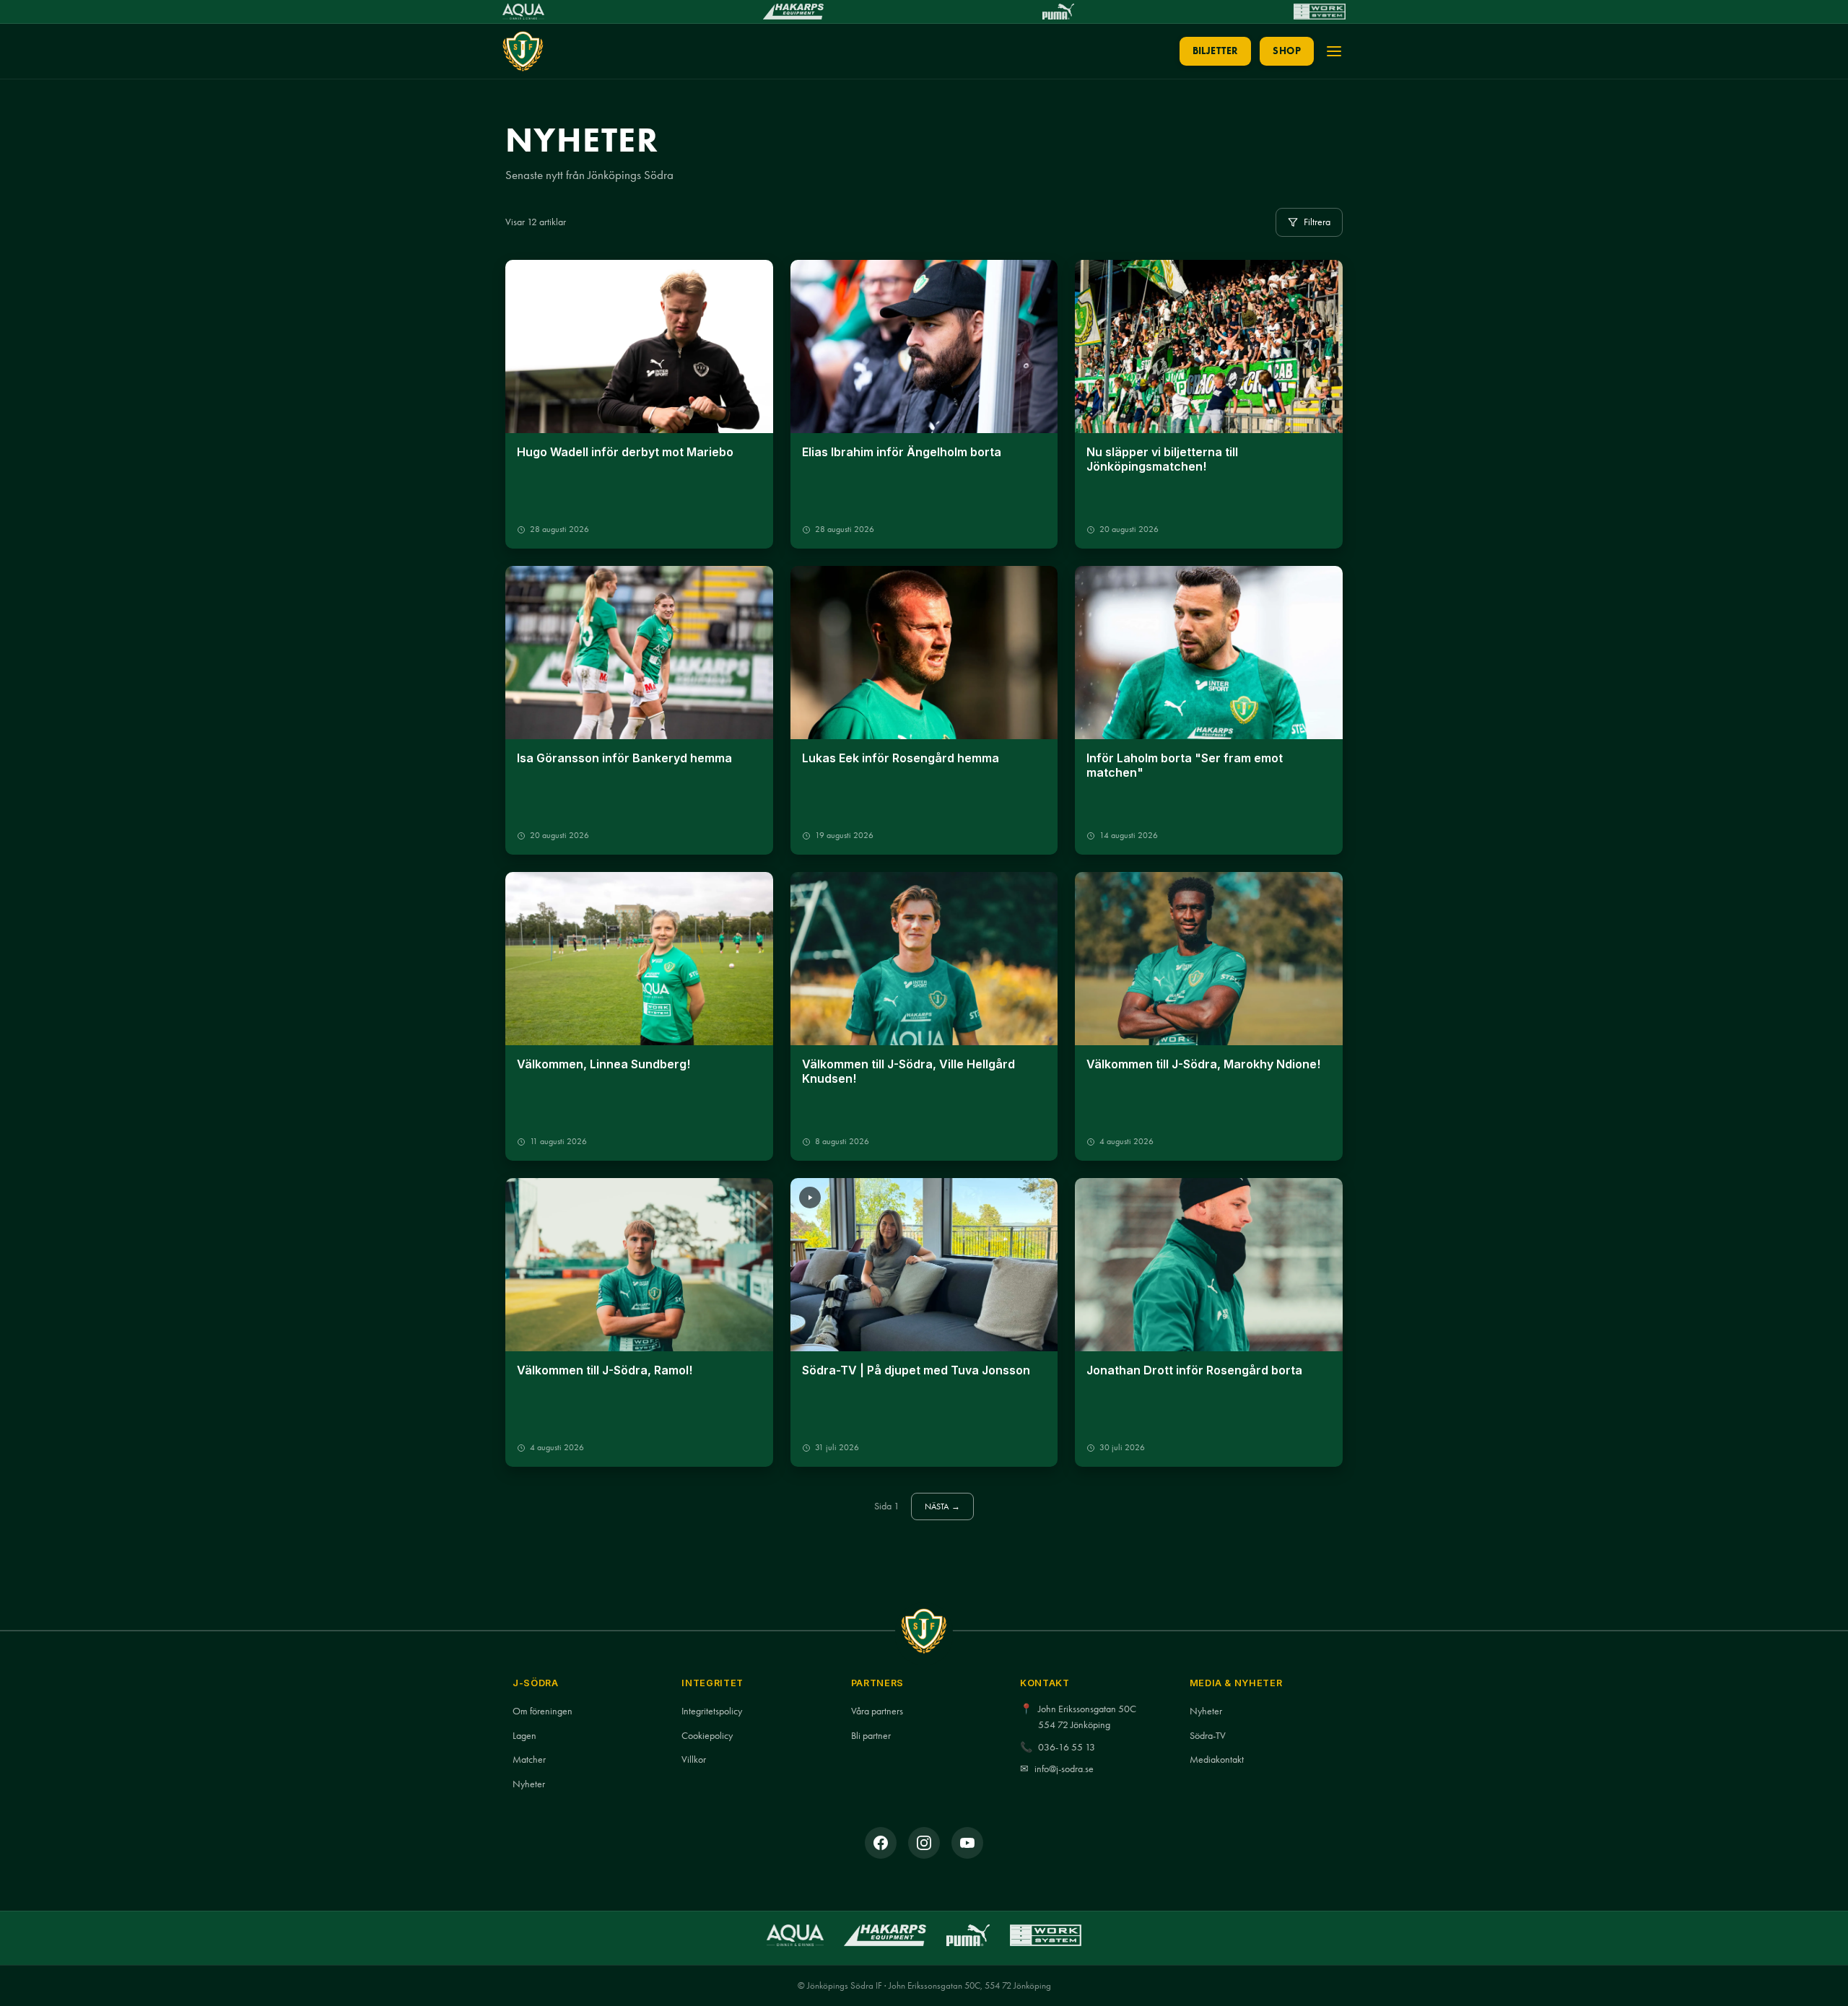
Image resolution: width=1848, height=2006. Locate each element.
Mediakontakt (1217, 1759)
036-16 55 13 (1067, 1747)
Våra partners (877, 1711)
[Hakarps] (793, 12)
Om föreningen (542, 1711)
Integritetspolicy (712, 1711)
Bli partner (871, 1736)
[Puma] (1058, 12)
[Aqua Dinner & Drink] (523, 12)
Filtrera (1317, 222)
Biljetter (1216, 51)
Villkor (694, 1759)
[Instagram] (924, 1843)
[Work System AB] (1320, 12)
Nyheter (529, 1784)
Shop (1287, 51)
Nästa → (943, 1506)
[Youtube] (967, 1843)
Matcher (529, 1759)
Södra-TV (1208, 1736)
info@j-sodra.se (1064, 1769)
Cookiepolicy (707, 1736)
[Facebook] (881, 1843)
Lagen (524, 1736)
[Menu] (1334, 51)
